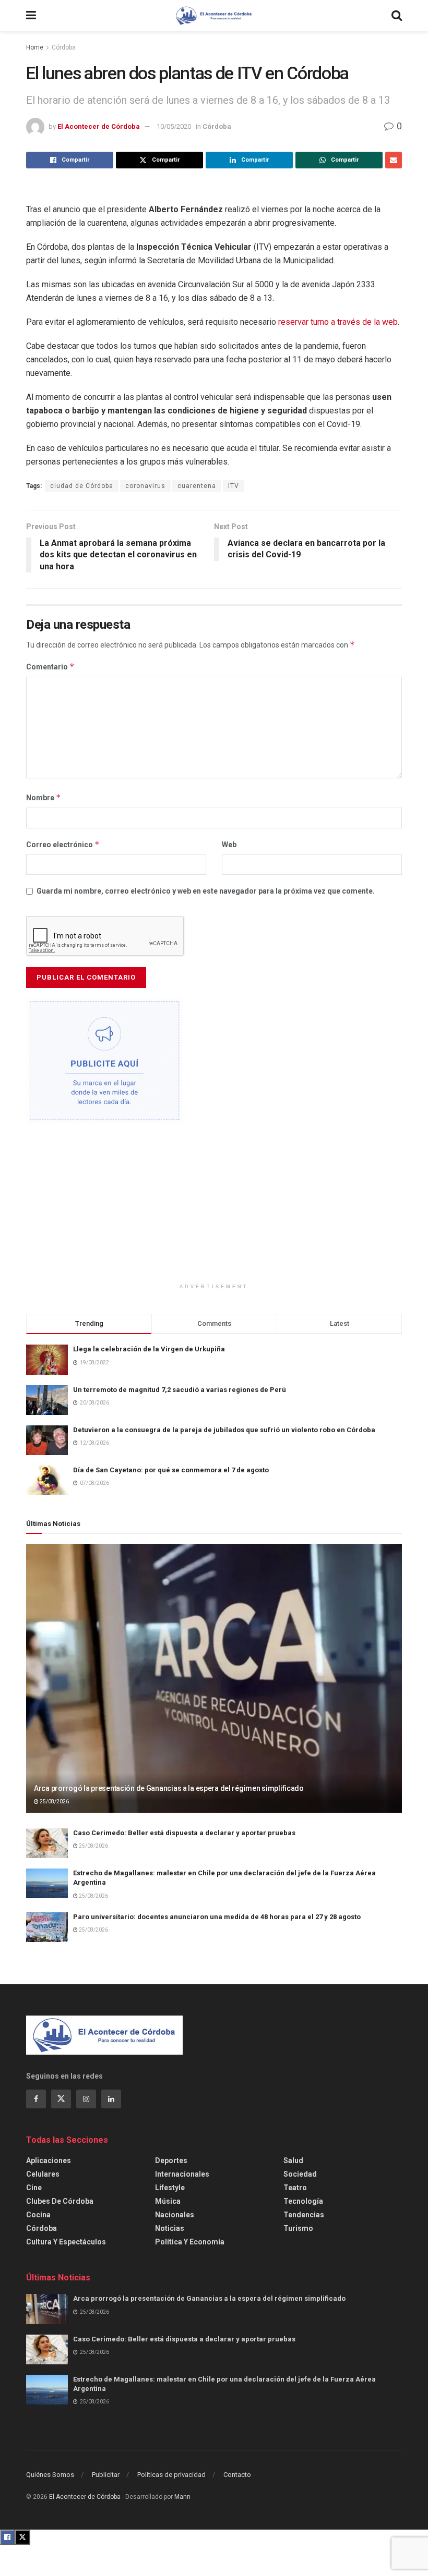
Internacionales (182, 2174)
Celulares (43, 2174)
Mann (182, 2497)
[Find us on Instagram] (86, 2099)
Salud (293, 2160)
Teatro (295, 2188)
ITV (234, 486)
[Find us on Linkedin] (111, 2099)
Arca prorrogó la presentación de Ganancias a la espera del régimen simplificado (169, 1788)
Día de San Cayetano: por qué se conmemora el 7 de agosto (171, 1470)
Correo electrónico (63, 844)
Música (168, 2201)
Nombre (44, 797)
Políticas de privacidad (171, 2475)
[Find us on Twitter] (61, 2099)
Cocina (38, 2215)
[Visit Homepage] (214, 16)
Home (35, 47)
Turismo (298, 2228)
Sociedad (300, 2174)
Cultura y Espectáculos (66, 2242)
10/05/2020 (174, 126)
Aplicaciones (49, 2160)
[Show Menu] (31, 16)
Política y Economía (190, 2242)
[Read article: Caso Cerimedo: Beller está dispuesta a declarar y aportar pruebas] (47, 1843)
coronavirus (145, 486)
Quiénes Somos (50, 2475)
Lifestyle (170, 2188)
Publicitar (106, 2475)
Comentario (50, 667)
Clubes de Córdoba (60, 2201)
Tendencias (304, 2215)
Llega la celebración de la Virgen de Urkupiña (149, 1349)
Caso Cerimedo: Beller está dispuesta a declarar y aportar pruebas (184, 1833)
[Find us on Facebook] (36, 2099)
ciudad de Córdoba (82, 486)
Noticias (170, 2228)
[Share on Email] (394, 160)
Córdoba (64, 47)
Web (229, 845)
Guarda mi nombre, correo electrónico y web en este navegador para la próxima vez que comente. (206, 891)
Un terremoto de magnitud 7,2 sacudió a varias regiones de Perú (180, 1390)
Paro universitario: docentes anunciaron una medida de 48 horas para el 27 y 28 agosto (217, 1917)
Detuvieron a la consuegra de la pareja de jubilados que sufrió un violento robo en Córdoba (224, 1430)
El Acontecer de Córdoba (99, 126)
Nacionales (175, 2215)
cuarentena (197, 486)
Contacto (237, 2475)
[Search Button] (397, 16)
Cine (34, 2188)
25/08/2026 (54, 1802)
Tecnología (303, 2201)
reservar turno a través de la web (338, 322)
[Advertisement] (214, 1210)
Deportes (171, 2160)
